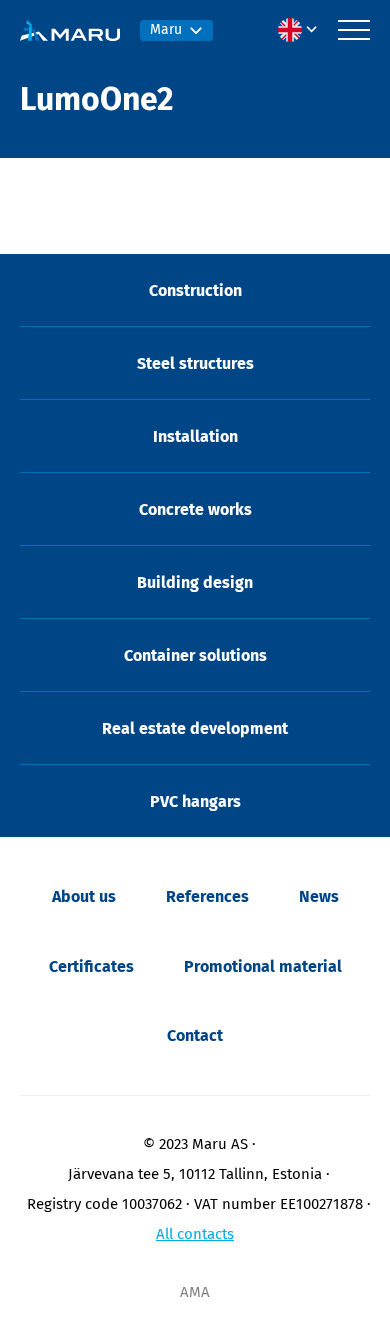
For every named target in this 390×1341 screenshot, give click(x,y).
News (319, 896)
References (207, 896)
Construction (195, 290)
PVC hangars (195, 801)
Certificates (91, 966)
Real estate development (195, 728)
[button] (303, 30)
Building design (195, 582)
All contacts (195, 1234)
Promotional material (263, 966)
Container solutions (195, 655)
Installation (195, 436)
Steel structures (195, 363)
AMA (195, 1292)
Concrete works (195, 509)
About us (84, 896)
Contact (195, 1035)
